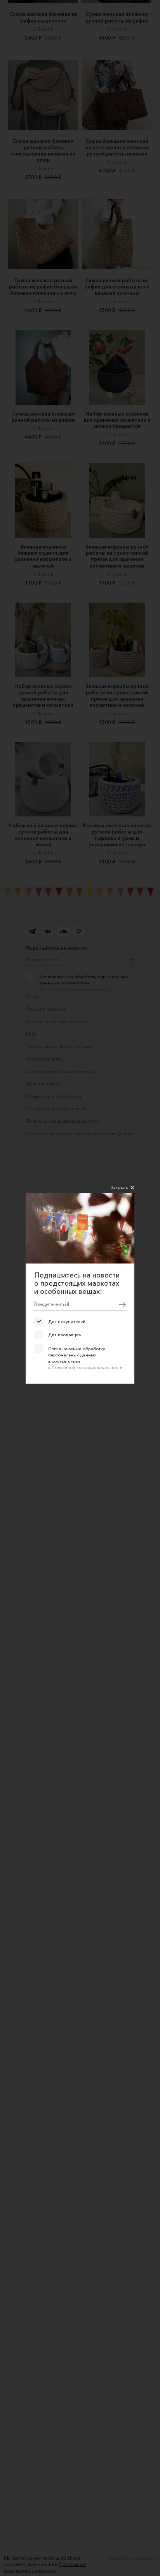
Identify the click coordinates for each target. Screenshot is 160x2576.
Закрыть (119, 1187)
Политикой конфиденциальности (87, 1367)
